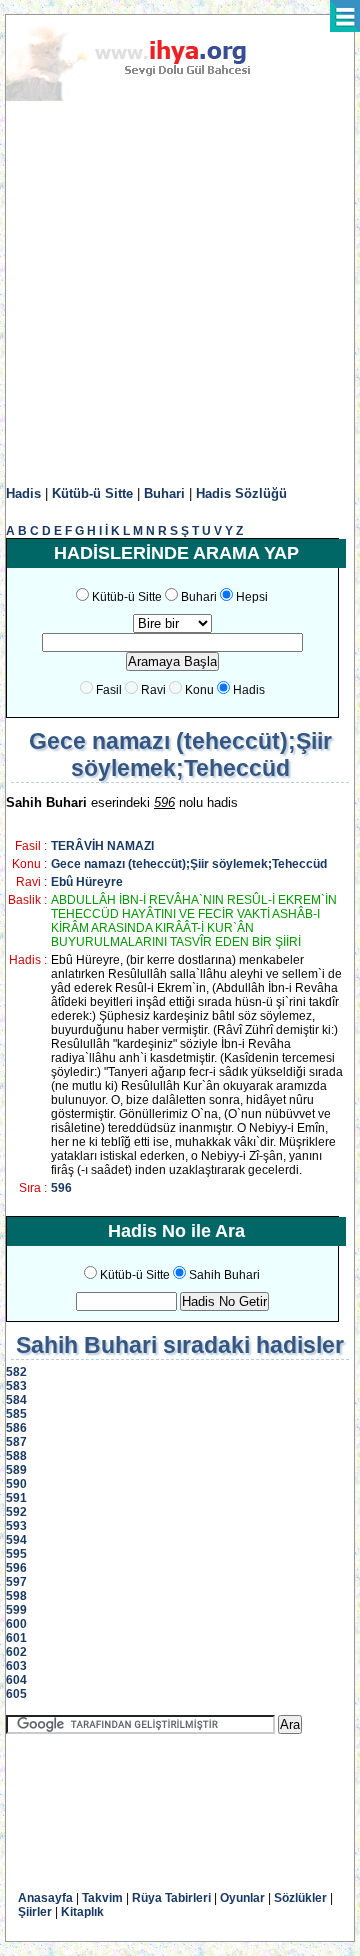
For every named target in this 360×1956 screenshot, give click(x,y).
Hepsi (252, 597)
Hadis (23, 493)
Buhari (164, 493)
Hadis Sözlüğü (241, 493)
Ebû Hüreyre (87, 882)
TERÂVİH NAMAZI (102, 846)
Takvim (102, 1898)
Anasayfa (45, 1898)
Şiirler (35, 1912)
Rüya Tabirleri (171, 1898)
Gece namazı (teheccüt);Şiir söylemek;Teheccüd (189, 864)
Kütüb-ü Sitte (92, 493)
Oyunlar (242, 1898)
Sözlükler (300, 1898)
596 (61, 1188)
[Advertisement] (180, 294)
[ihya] (147, 97)
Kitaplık (82, 1912)
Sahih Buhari (224, 1275)
